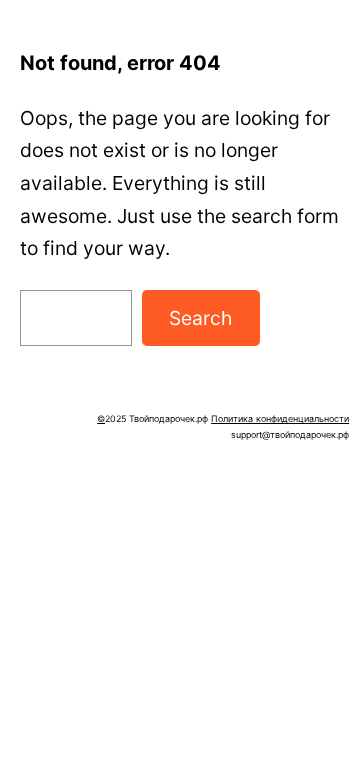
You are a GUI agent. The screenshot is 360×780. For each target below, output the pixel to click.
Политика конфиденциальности (280, 418)
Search (200, 318)
